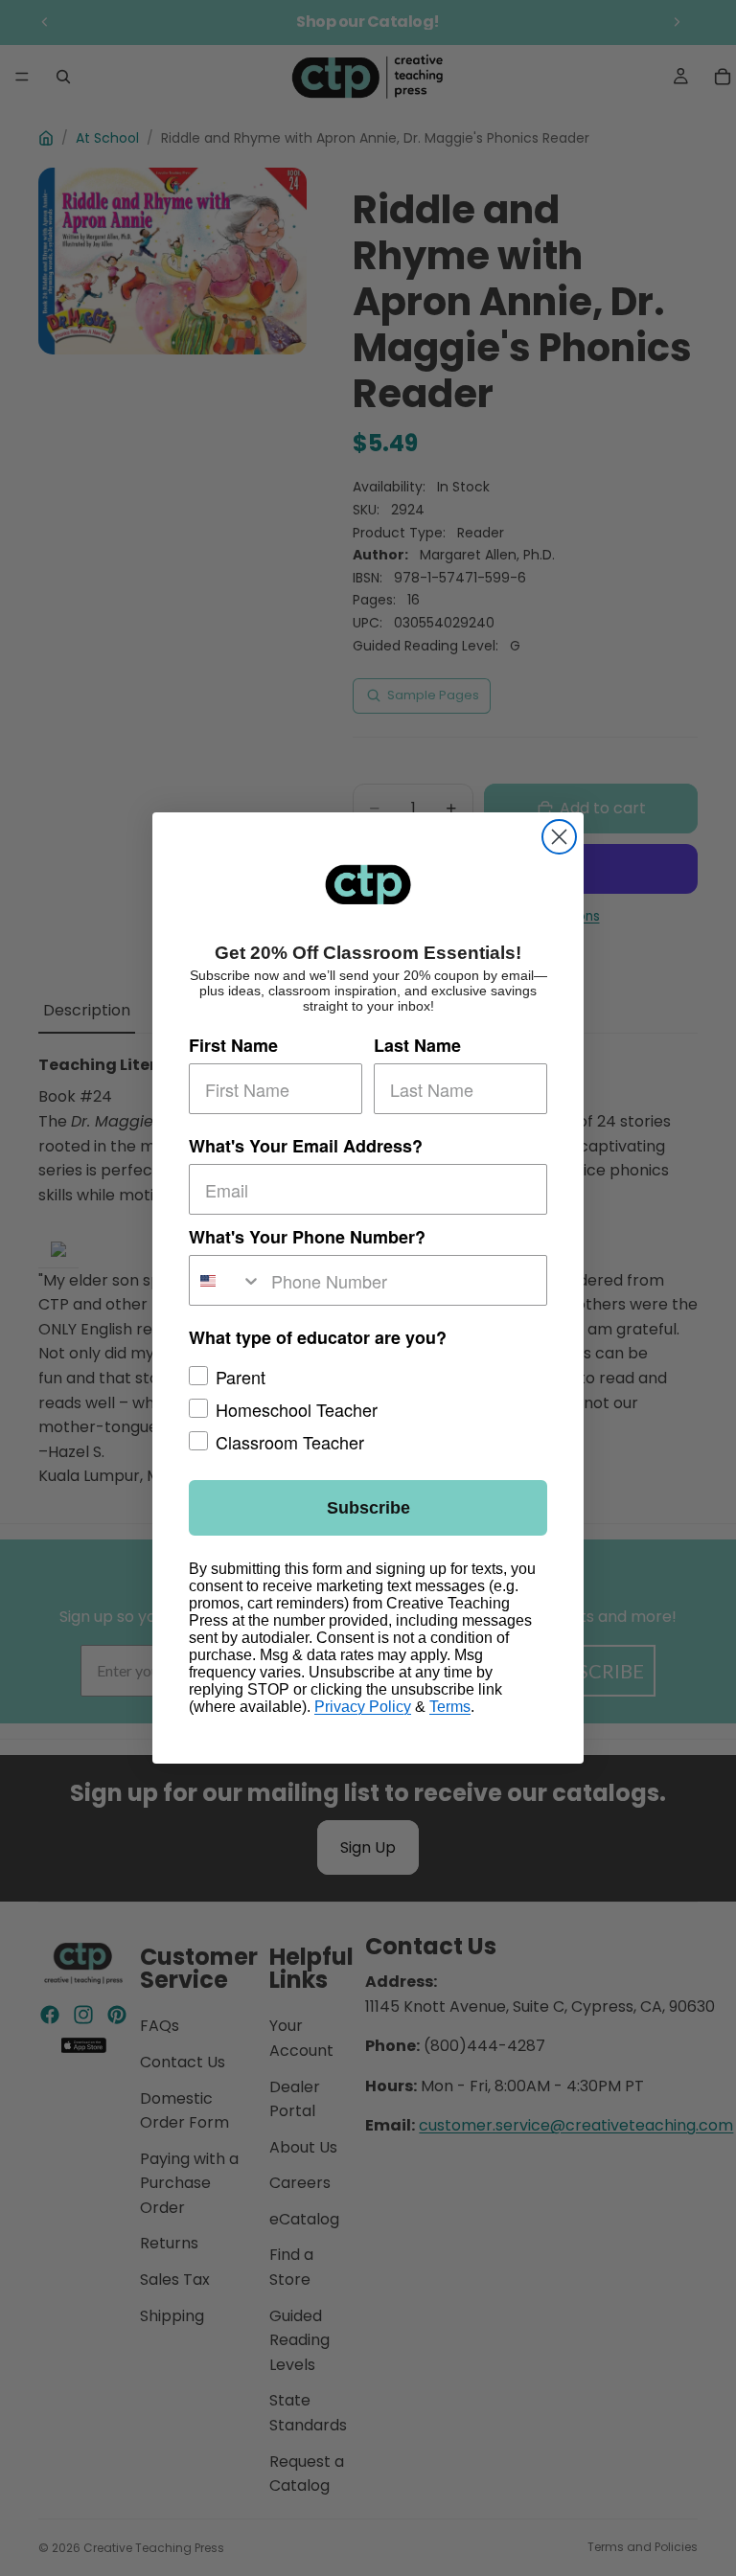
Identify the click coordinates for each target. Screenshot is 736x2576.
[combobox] (226, 1280)
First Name (233, 1045)
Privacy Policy (363, 1707)
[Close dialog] (559, 837)
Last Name (417, 1045)
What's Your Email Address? (306, 1146)
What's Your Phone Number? (307, 1237)
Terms (450, 1707)
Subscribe (368, 1508)
